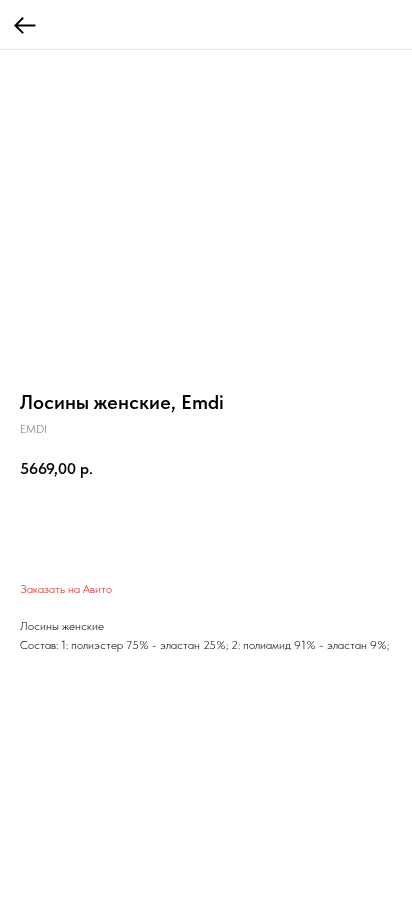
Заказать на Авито (66, 589)
